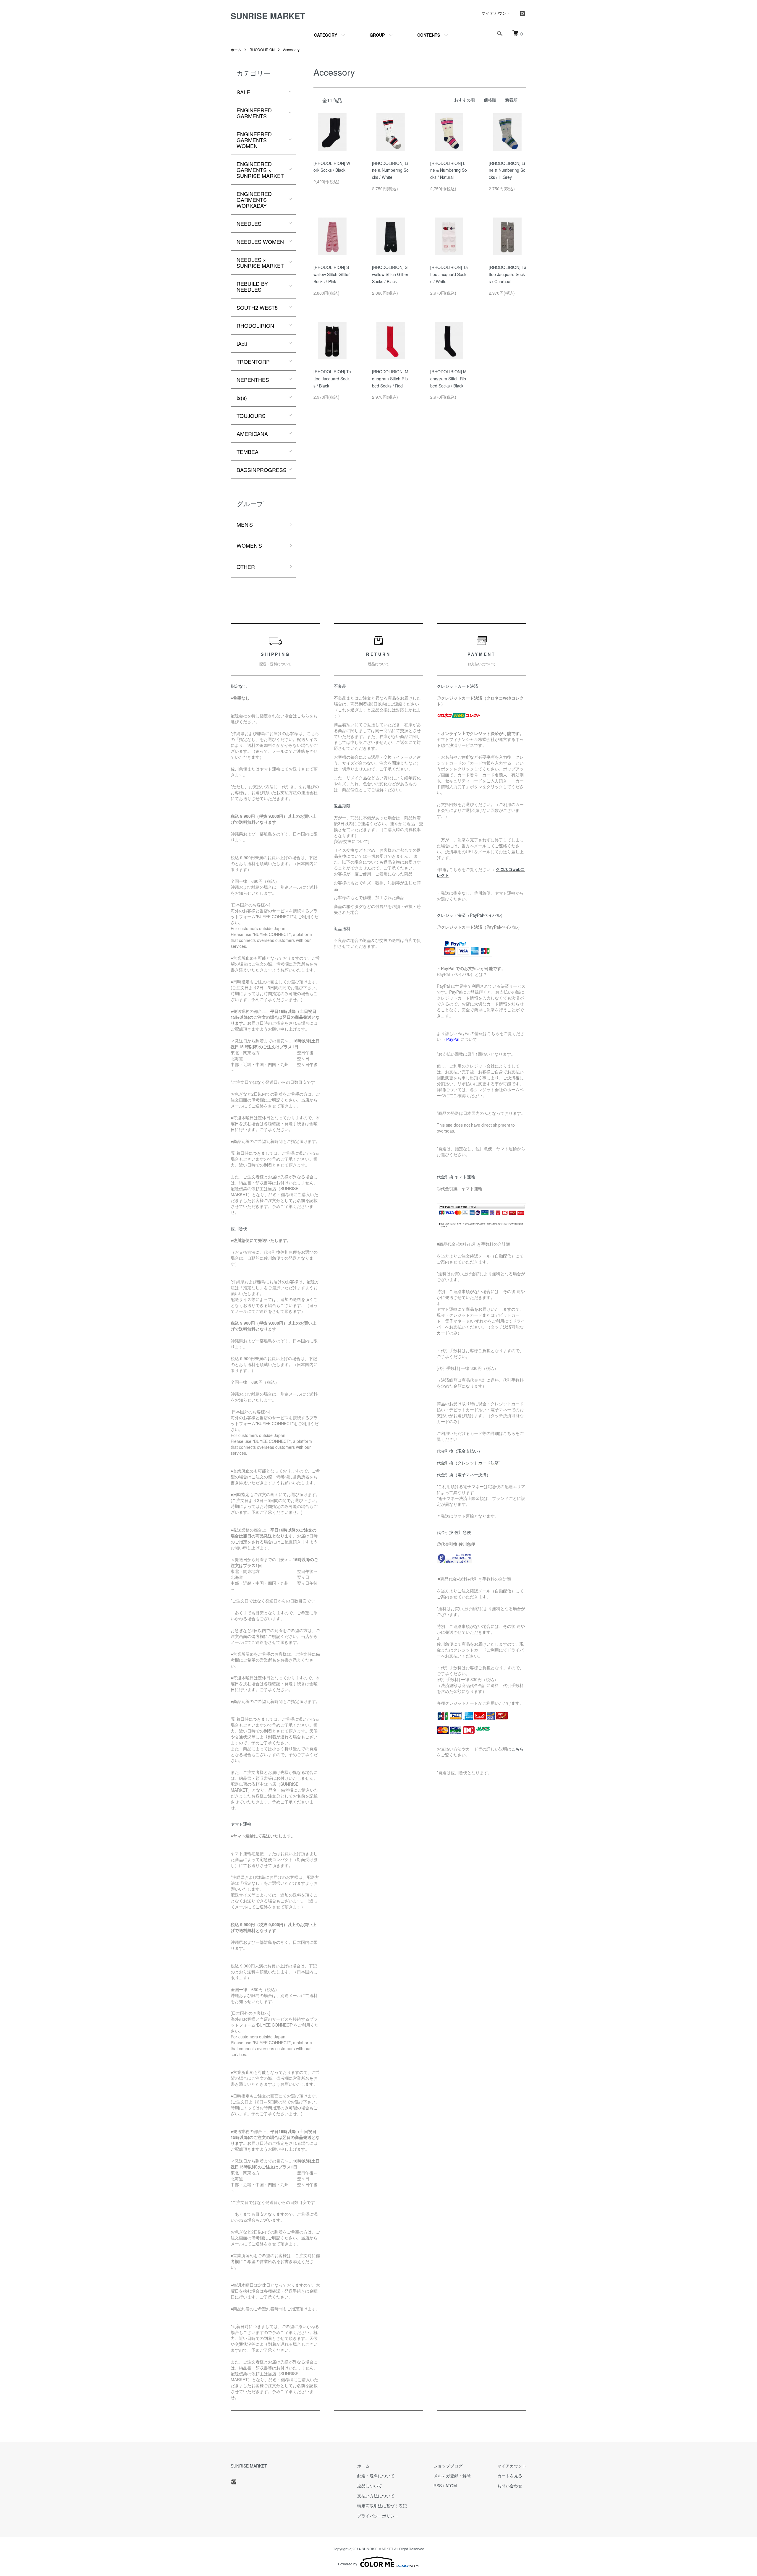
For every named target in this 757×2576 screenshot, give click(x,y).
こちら (517, 1749)
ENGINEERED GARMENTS (254, 113)
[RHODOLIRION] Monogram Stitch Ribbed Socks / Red (390, 379)
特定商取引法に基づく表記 (382, 2506)
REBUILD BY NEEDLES (252, 286)
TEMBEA (248, 452)
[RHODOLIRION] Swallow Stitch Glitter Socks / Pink (332, 274)
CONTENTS (429, 35)
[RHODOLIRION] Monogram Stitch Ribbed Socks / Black (448, 379)
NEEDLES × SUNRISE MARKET (260, 262)
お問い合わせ (510, 2486)
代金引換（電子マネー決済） (464, 1474)
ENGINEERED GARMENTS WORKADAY (254, 199)
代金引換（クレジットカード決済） (470, 1463)
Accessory (291, 50)
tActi (242, 343)
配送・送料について (376, 2476)
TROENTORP (253, 361)
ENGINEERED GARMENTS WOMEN (254, 140)
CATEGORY (326, 35)
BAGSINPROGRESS (262, 470)
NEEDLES (249, 223)
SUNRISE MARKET (268, 16)
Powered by (348, 2564)
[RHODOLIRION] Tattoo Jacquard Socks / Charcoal (508, 274)
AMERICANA (252, 434)
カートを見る (510, 2476)
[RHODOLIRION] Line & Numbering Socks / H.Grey (507, 170)
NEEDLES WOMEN (260, 241)
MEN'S (245, 524)
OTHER (246, 567)
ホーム (236, 50)
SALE (243, 92)
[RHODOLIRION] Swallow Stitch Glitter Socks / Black (390, 274)
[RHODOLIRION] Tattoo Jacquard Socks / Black (332, 379)
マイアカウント (496, 13)
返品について (370, 2486)
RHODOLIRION (262, 50)
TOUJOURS (251, 416)
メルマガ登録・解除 (452, 2476)
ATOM (451, 2486)
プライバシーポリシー (378, 2516)
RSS (438, 2486)
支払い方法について (376, 2496)
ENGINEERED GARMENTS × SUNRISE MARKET (260, 170)
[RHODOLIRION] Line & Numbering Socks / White (390, 170)
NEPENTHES (253, 379)
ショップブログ (448, 2466)
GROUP (377, 35)
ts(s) (242, 398)
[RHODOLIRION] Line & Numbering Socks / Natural (449, 170)
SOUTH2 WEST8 (257, 307)
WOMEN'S (249, 545)
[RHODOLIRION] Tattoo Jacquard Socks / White (449, 274)
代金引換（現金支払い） (460, 1451)
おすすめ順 (465, 100)
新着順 (511, 100)
